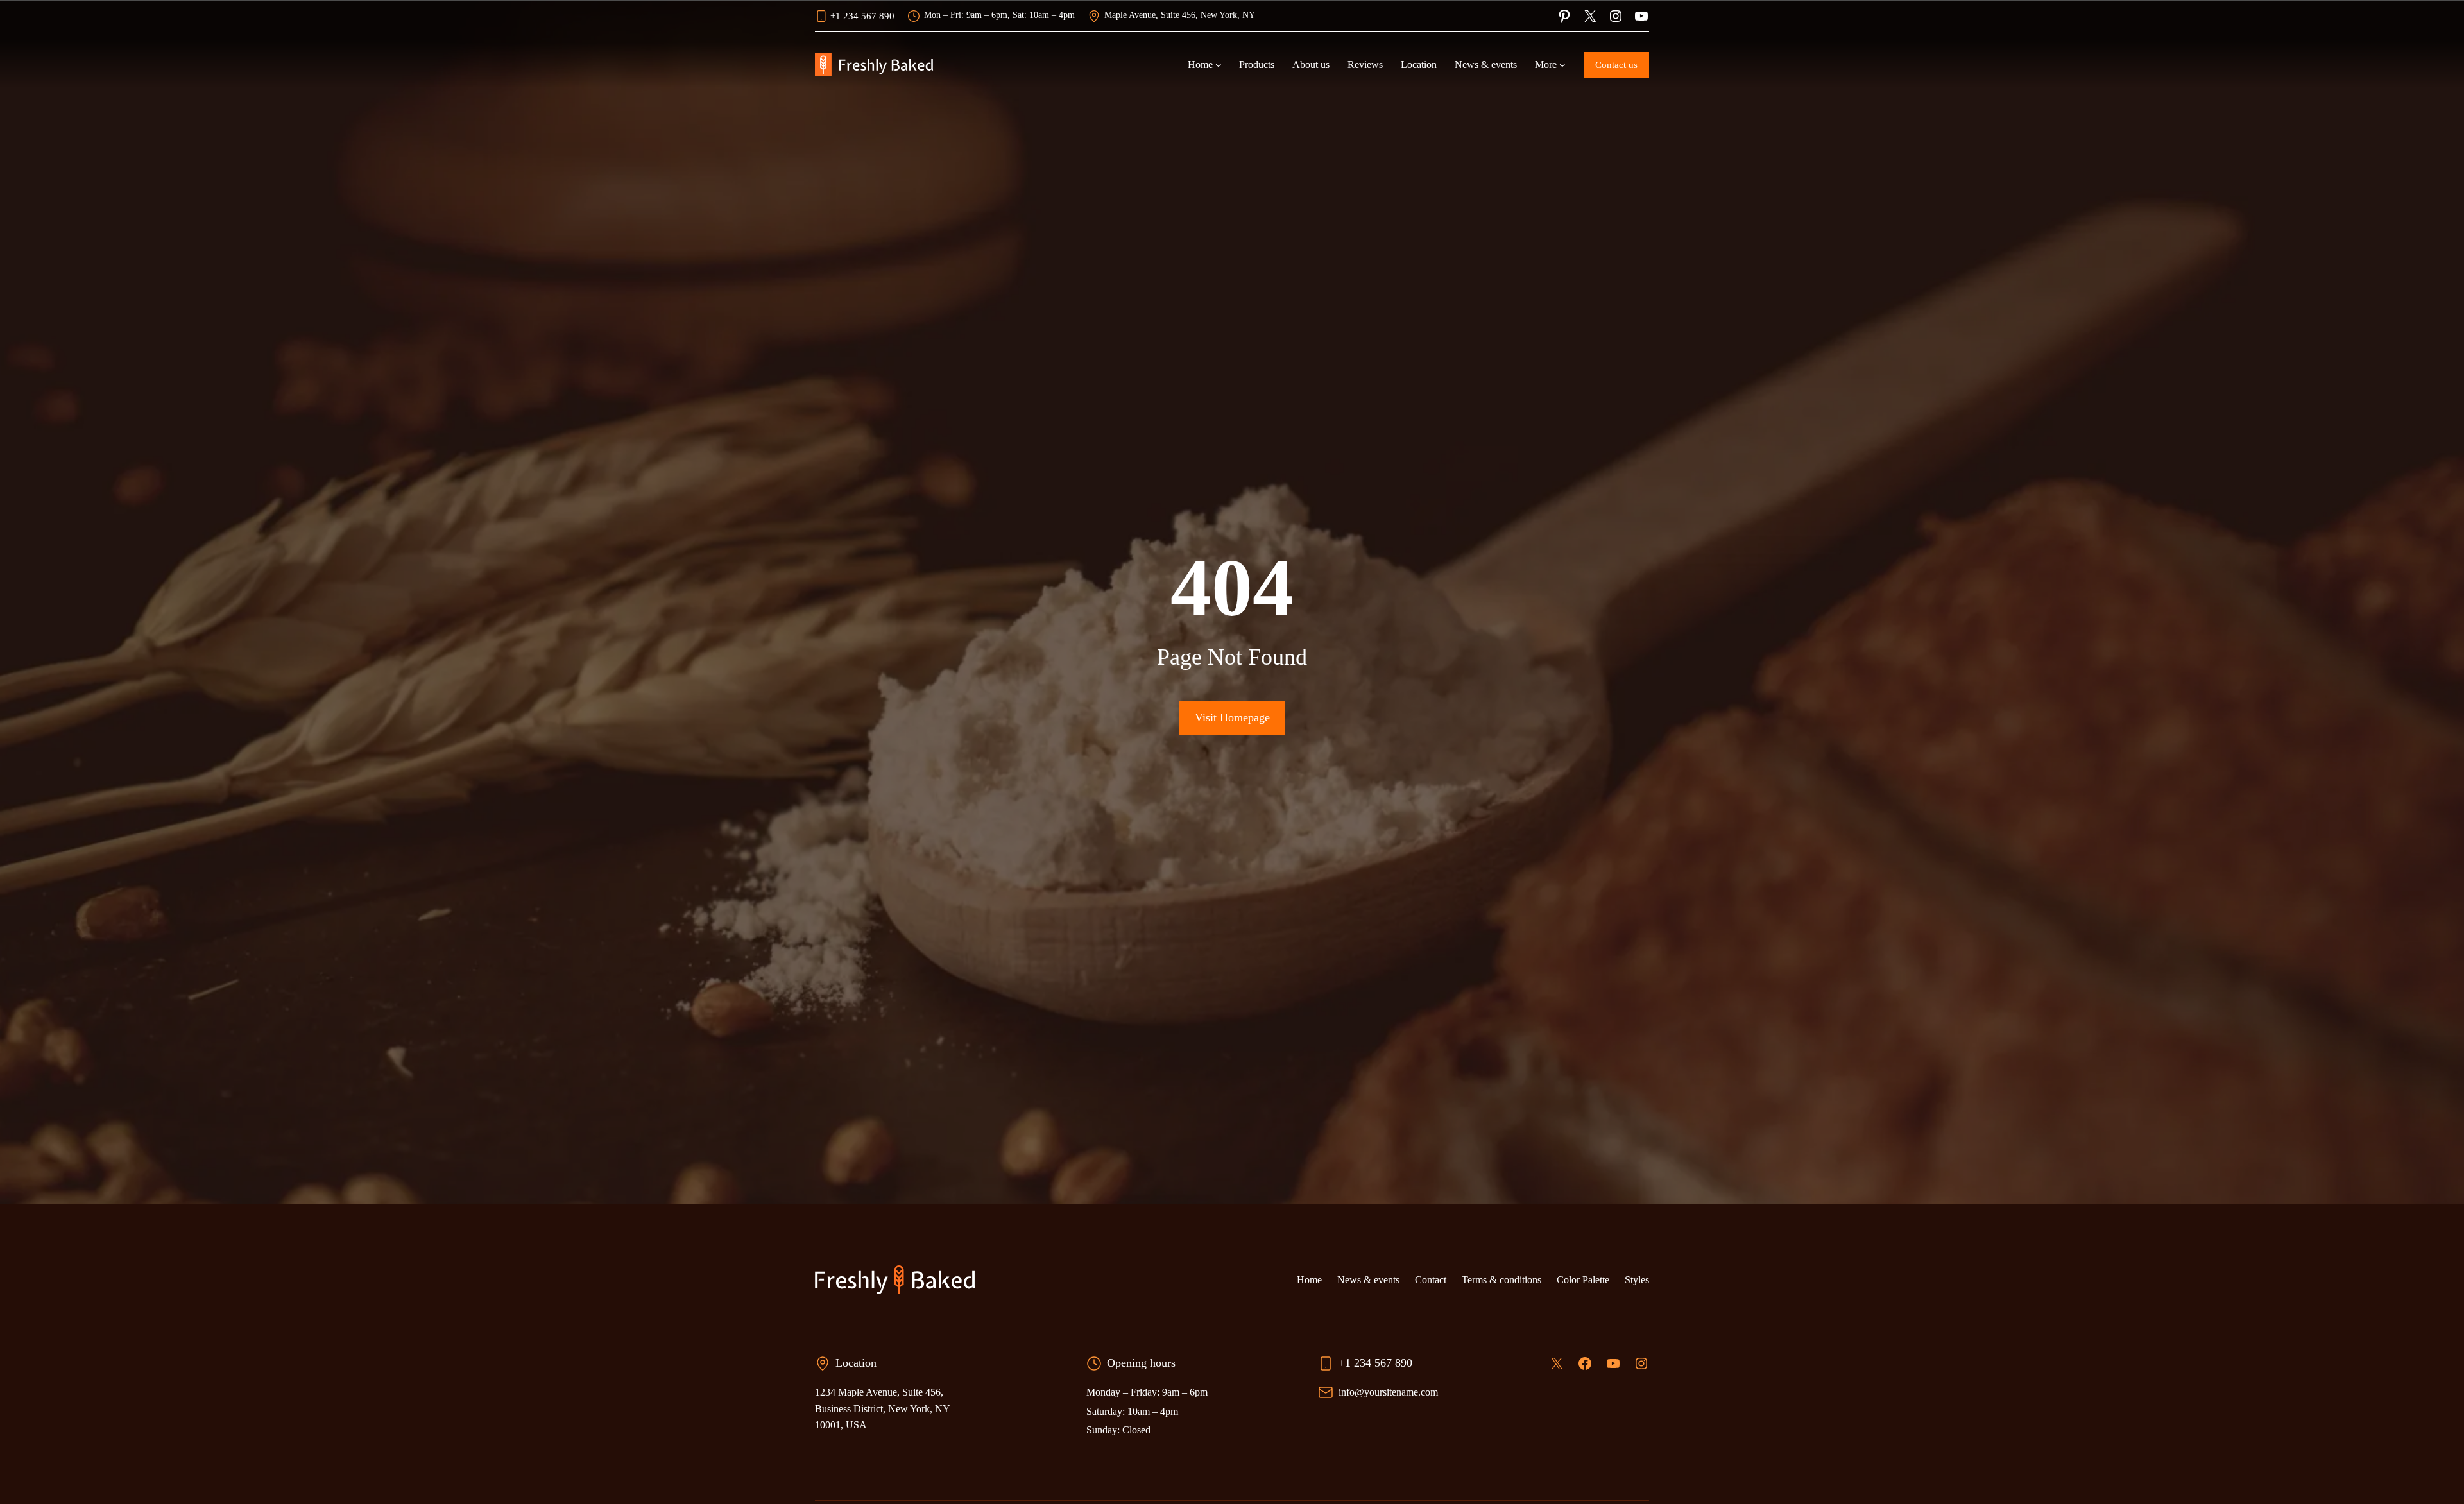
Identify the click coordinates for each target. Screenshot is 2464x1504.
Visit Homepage (1232, 717)
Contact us (1616, 65)
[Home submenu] (1219, 65)
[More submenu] (1562, 65)
